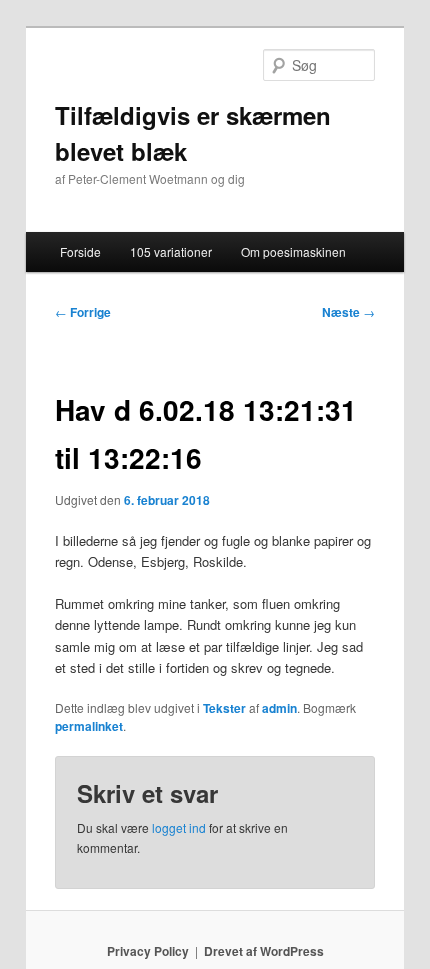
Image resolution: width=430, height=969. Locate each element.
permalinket (89, 726)
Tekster (224, 708)
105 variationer (171, 251)
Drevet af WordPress (264, 951)
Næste (348, 312)
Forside (80, 251)
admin (279, 708)
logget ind (179, 827)
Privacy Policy (148, 951)
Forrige (83, 312)
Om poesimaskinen (293, 251)
